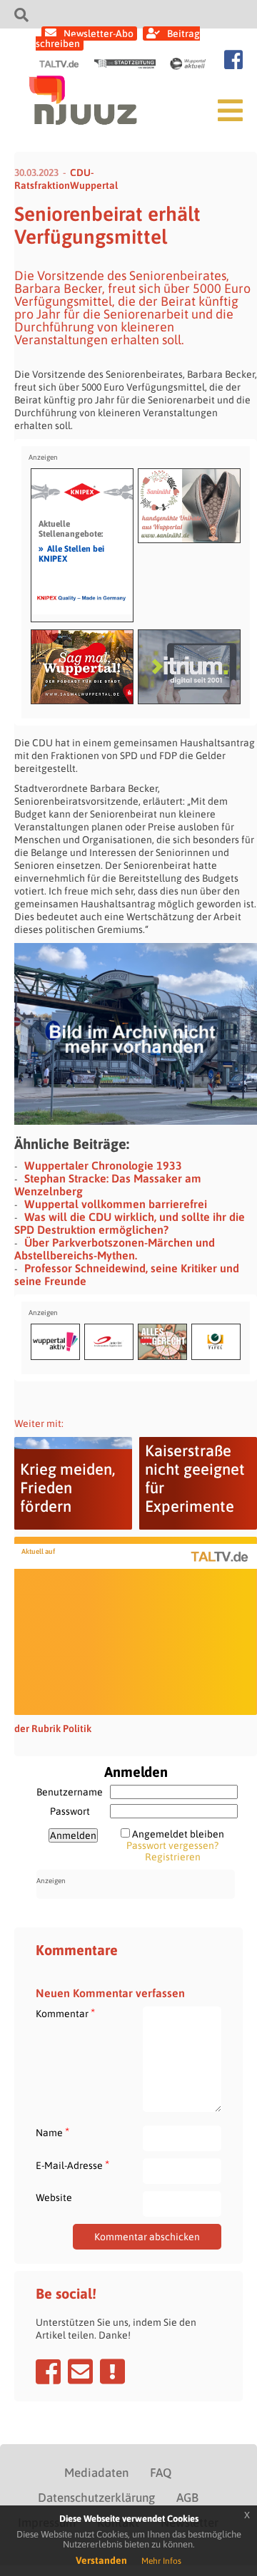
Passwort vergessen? (172, 1845)
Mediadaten (96, 2473)
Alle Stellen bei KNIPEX (71, 553)
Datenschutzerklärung (96, 2498)
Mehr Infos (161, 2561)
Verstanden (101, 2560)
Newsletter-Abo (99, 34)
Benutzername (70, 1792)
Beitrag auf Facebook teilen (48, 2371)
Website (54, 2198)
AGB (187, 2498)
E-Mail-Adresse (72, 2165)
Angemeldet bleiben (178, 1834)
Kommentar (65, 2013)
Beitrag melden (112, 2371)
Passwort (70, 1811)
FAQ (161, 2473)
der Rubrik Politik (53, 1729)
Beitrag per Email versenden (80, 2371)
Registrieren (173, 1857)
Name (52, 2132)
